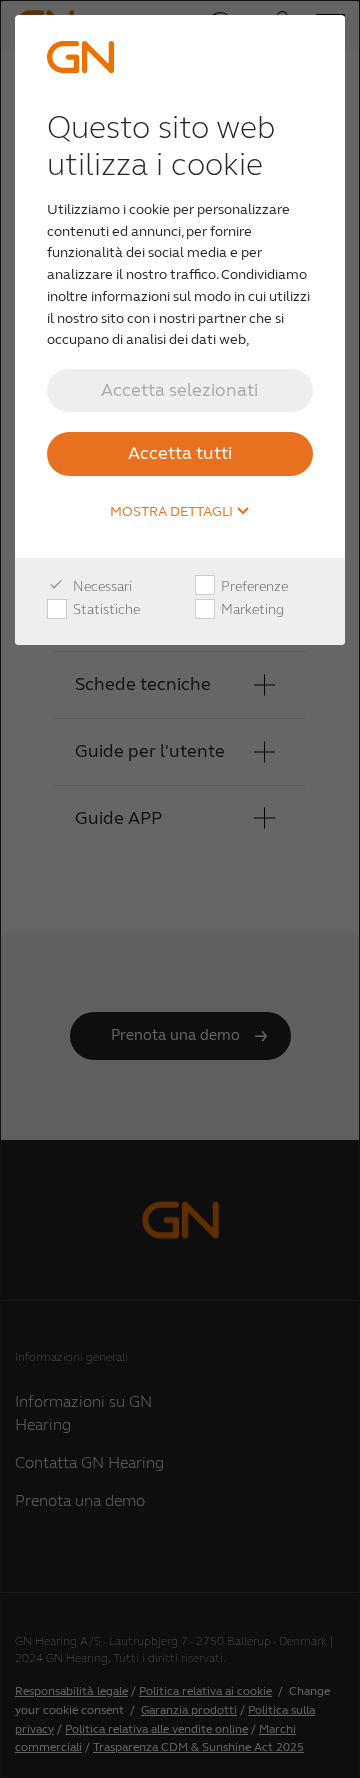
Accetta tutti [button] (180, 453)
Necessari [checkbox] (101, 586)
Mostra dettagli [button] (173, 512)
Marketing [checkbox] (251, 609)
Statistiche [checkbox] (105, 609)
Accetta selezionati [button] (179, 390)
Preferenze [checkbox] (253, 586)
